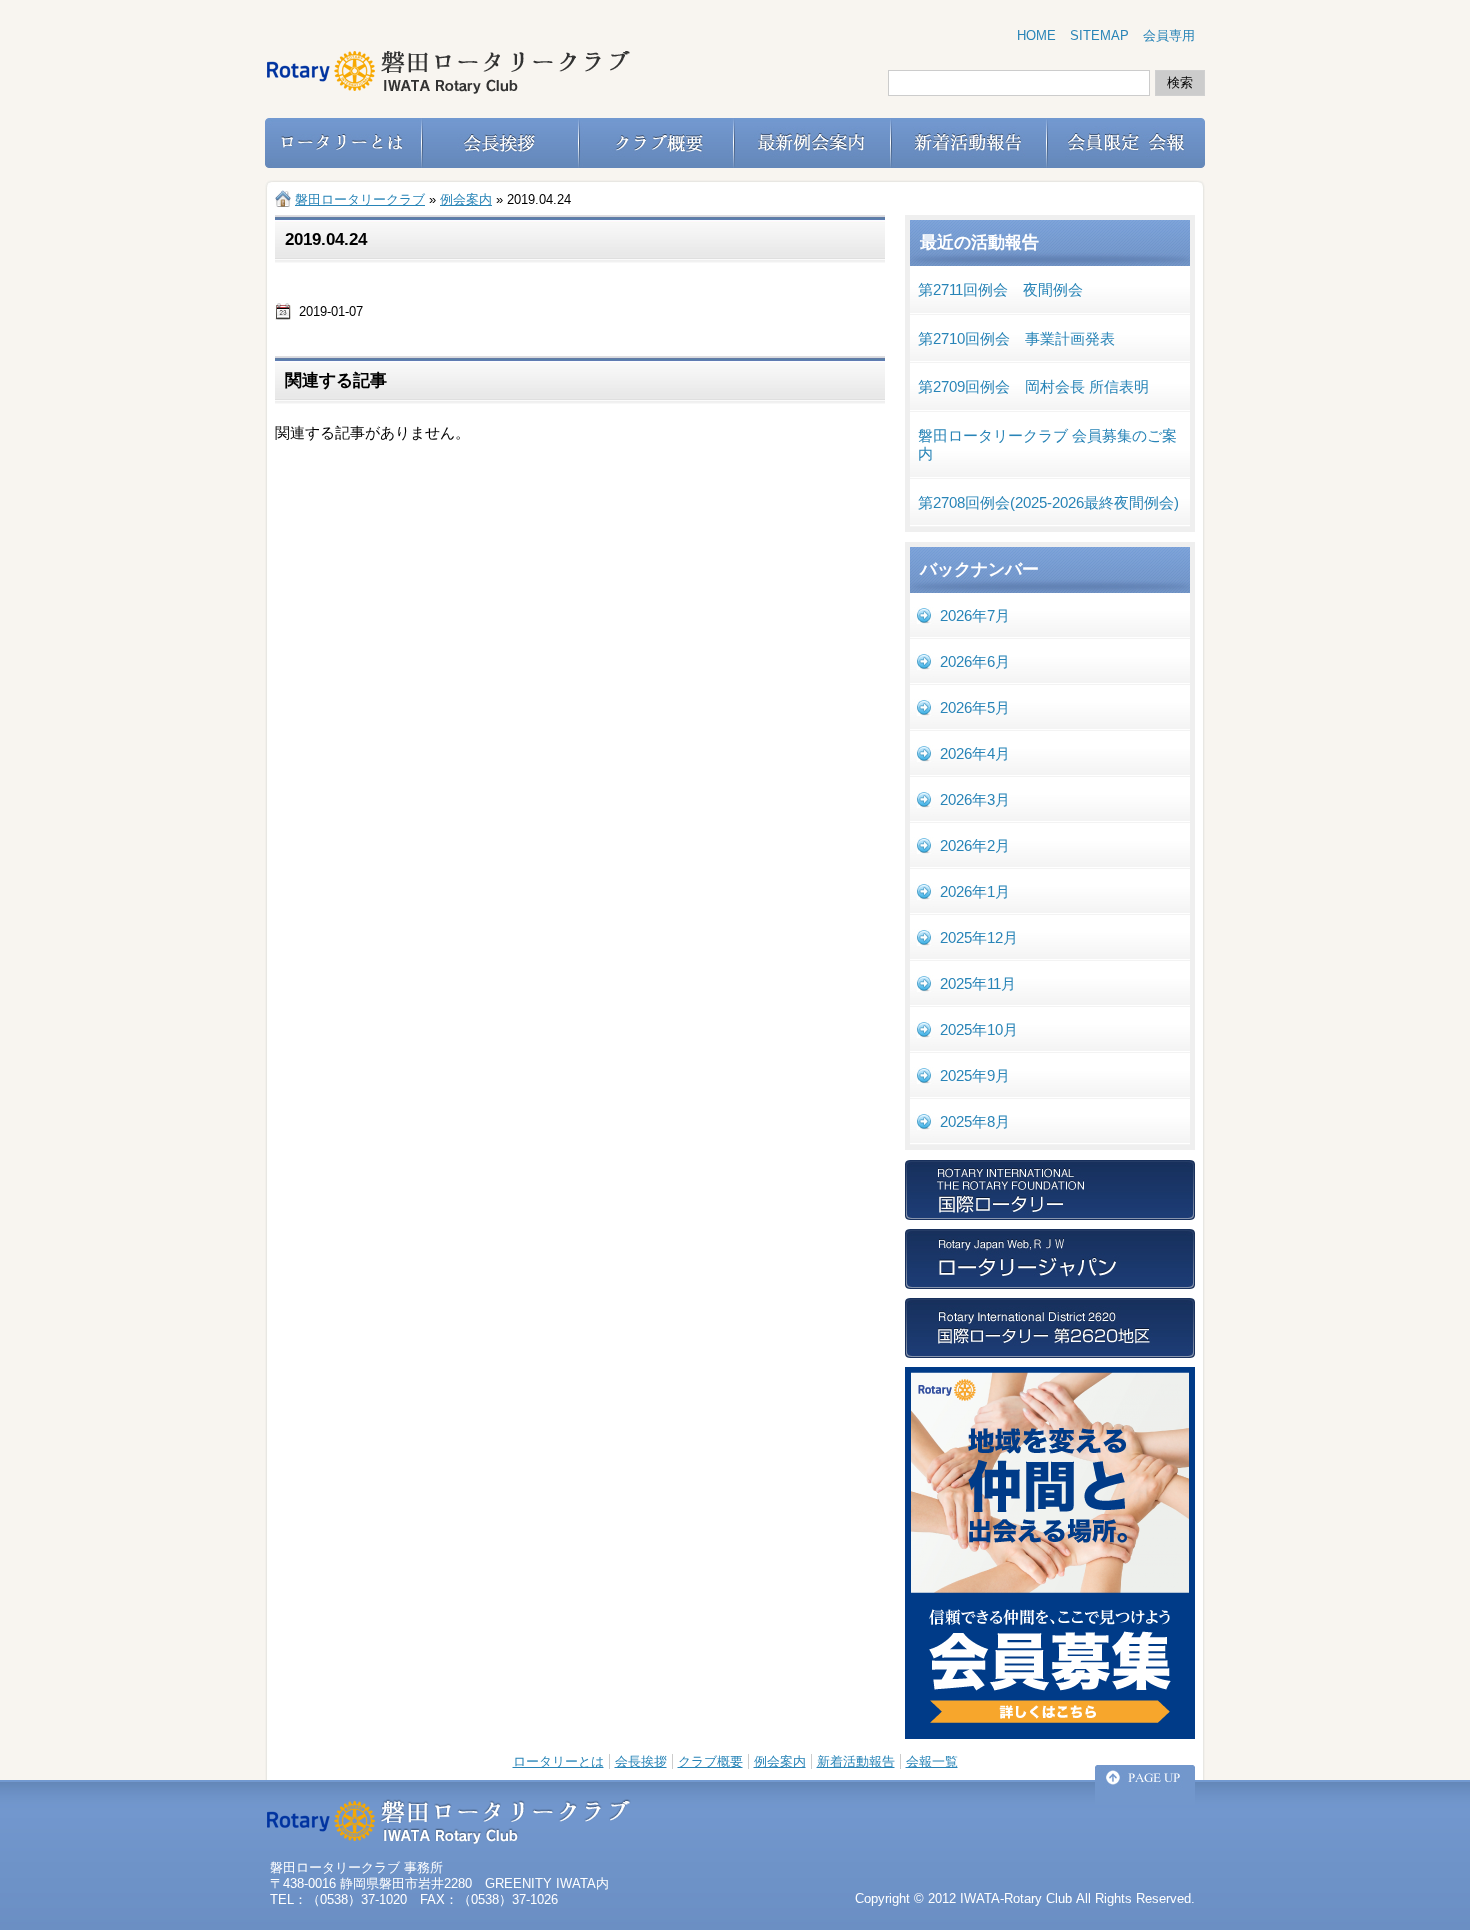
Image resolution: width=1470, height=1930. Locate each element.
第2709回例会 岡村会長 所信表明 (1033, 386)
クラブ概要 (710, 1761)
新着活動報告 (856, 1761)
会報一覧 (932, 1761)
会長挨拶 (641, 1761)
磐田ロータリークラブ (360, 199)
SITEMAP (1099, 35)
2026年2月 (975, 845)
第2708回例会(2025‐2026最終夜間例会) (1048, 502)
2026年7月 (975, 615)
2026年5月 (975, 707)
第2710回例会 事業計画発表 (1016, 338)
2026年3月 (975, 799)
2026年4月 (975, 753)
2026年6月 (975, 661)
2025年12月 (979, 937)
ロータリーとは (558, 1761)
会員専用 (1169, 35)
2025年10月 (979, 1029)
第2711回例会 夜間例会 (1000, 289)
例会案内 (780, 1761)
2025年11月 (978, 983)
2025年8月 (975, 1121)
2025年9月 (975, 1075)
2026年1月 (975, 891)
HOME (1036, 35)
